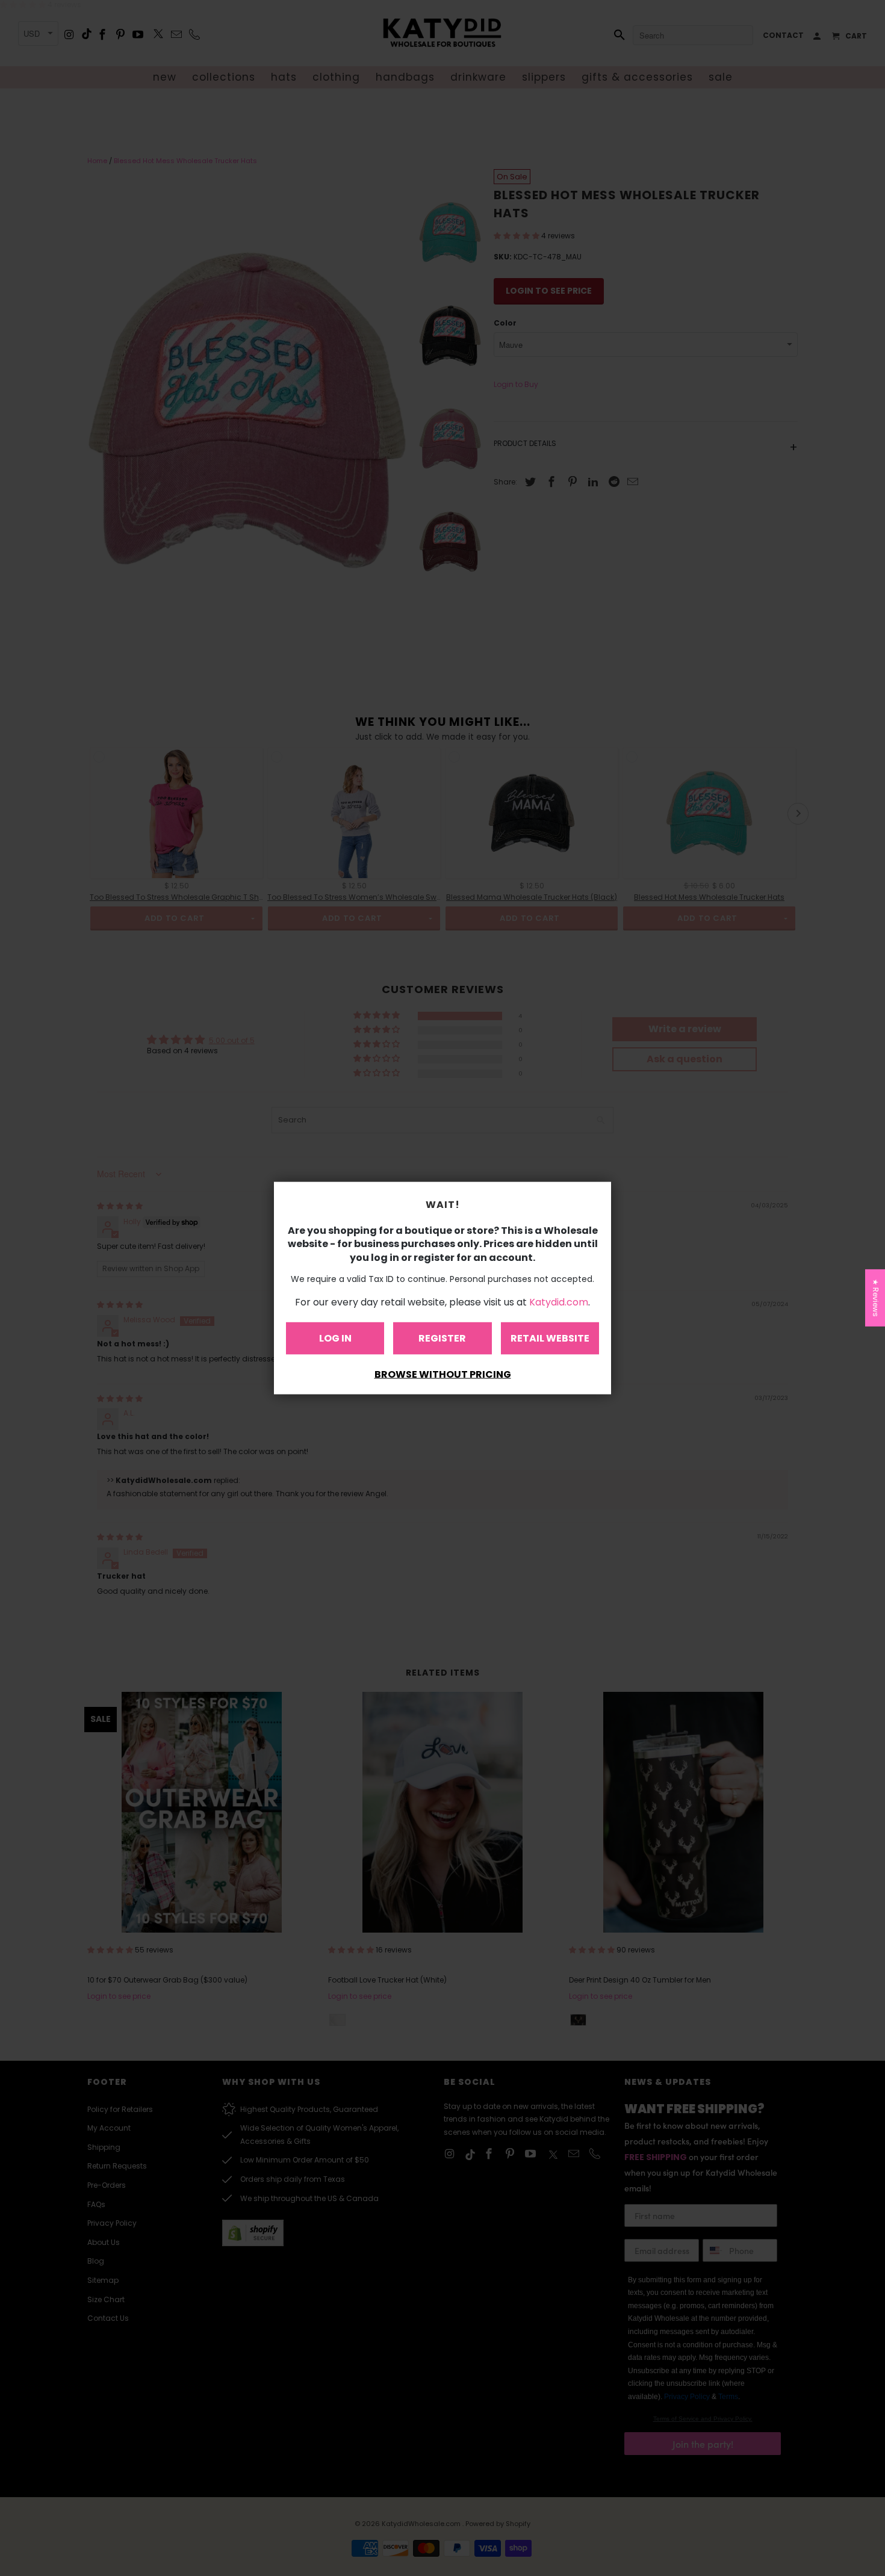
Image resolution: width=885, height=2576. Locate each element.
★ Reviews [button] (876, 1298)
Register (442, 1338)
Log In (335, 1338)
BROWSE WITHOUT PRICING (443, 1374)
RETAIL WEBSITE (550, 1338)
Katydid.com (559, 1302)
